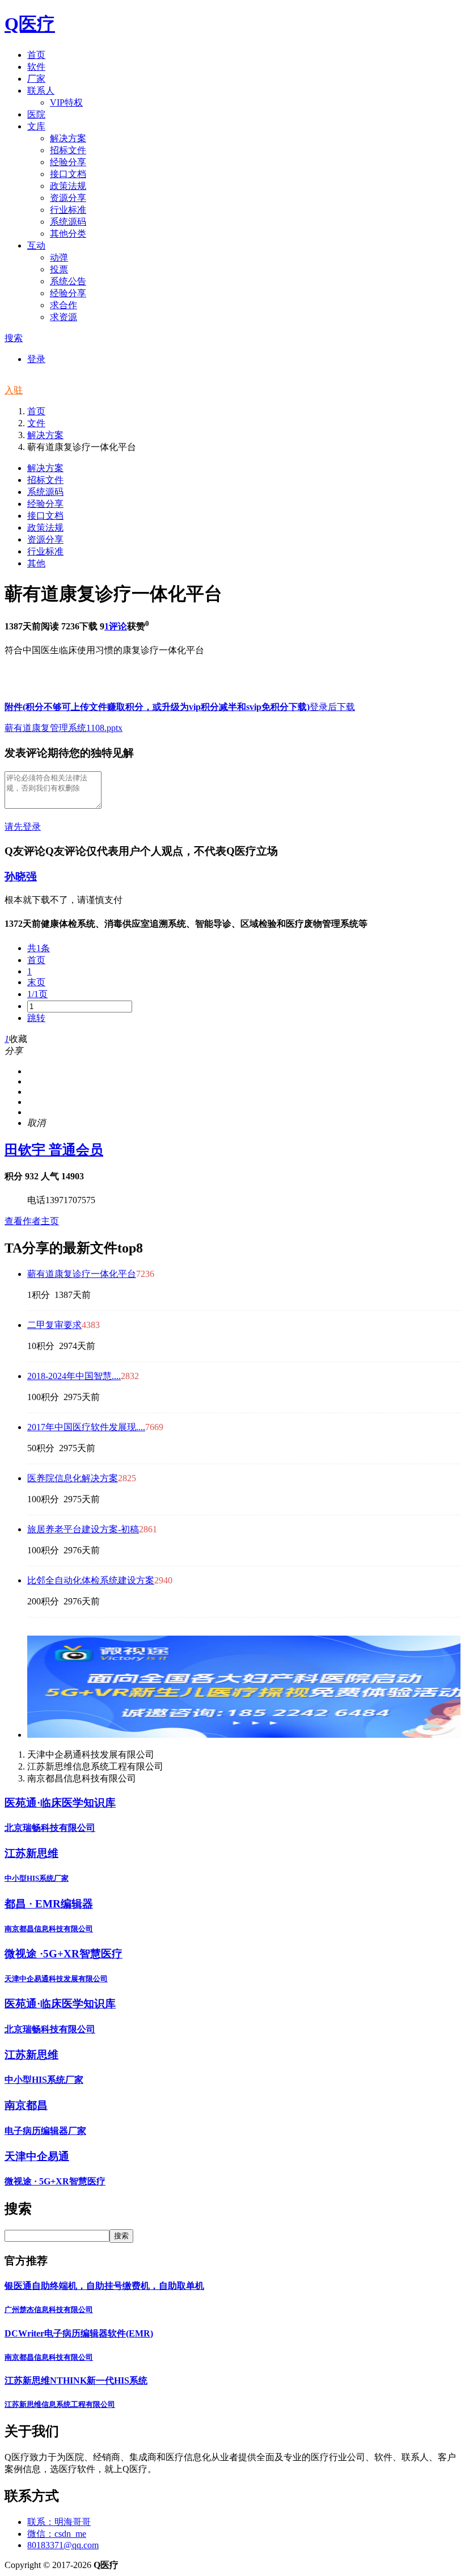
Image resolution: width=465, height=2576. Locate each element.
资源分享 (45, 539)
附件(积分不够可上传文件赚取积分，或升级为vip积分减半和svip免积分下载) (157, 707)
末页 (36, 982)
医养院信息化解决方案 (73, 1478)
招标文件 (45, 480)
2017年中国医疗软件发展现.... (86, 1427)
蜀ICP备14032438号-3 (161, 2565)
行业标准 (45, 551)
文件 (36, 423)
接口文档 (45, 516)
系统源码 (45, 492)
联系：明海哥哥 (59, 2522)
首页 (36, 411)
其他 (36, 563)
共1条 (39, 948)
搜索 (14, 338)
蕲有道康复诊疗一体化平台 (82, 1274)
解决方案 (45, 435)
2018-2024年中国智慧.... (74, 1376)
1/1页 (37, 994)
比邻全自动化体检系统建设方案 (91, 1580)
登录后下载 (332, 707)
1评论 (116, 626)
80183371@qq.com (63, 2545)
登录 (36, 359)
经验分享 (45, 504)
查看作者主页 (32, 1221)
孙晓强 (21, 877)
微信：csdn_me (57, 2534)
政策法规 (45, 528)
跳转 (36, 1018)
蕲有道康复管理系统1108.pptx (64, 728)
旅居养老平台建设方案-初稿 (83, 1529)
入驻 (14, 390)
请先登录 (23, 827)
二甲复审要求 (54, 1325)
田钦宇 (54, 1150)
